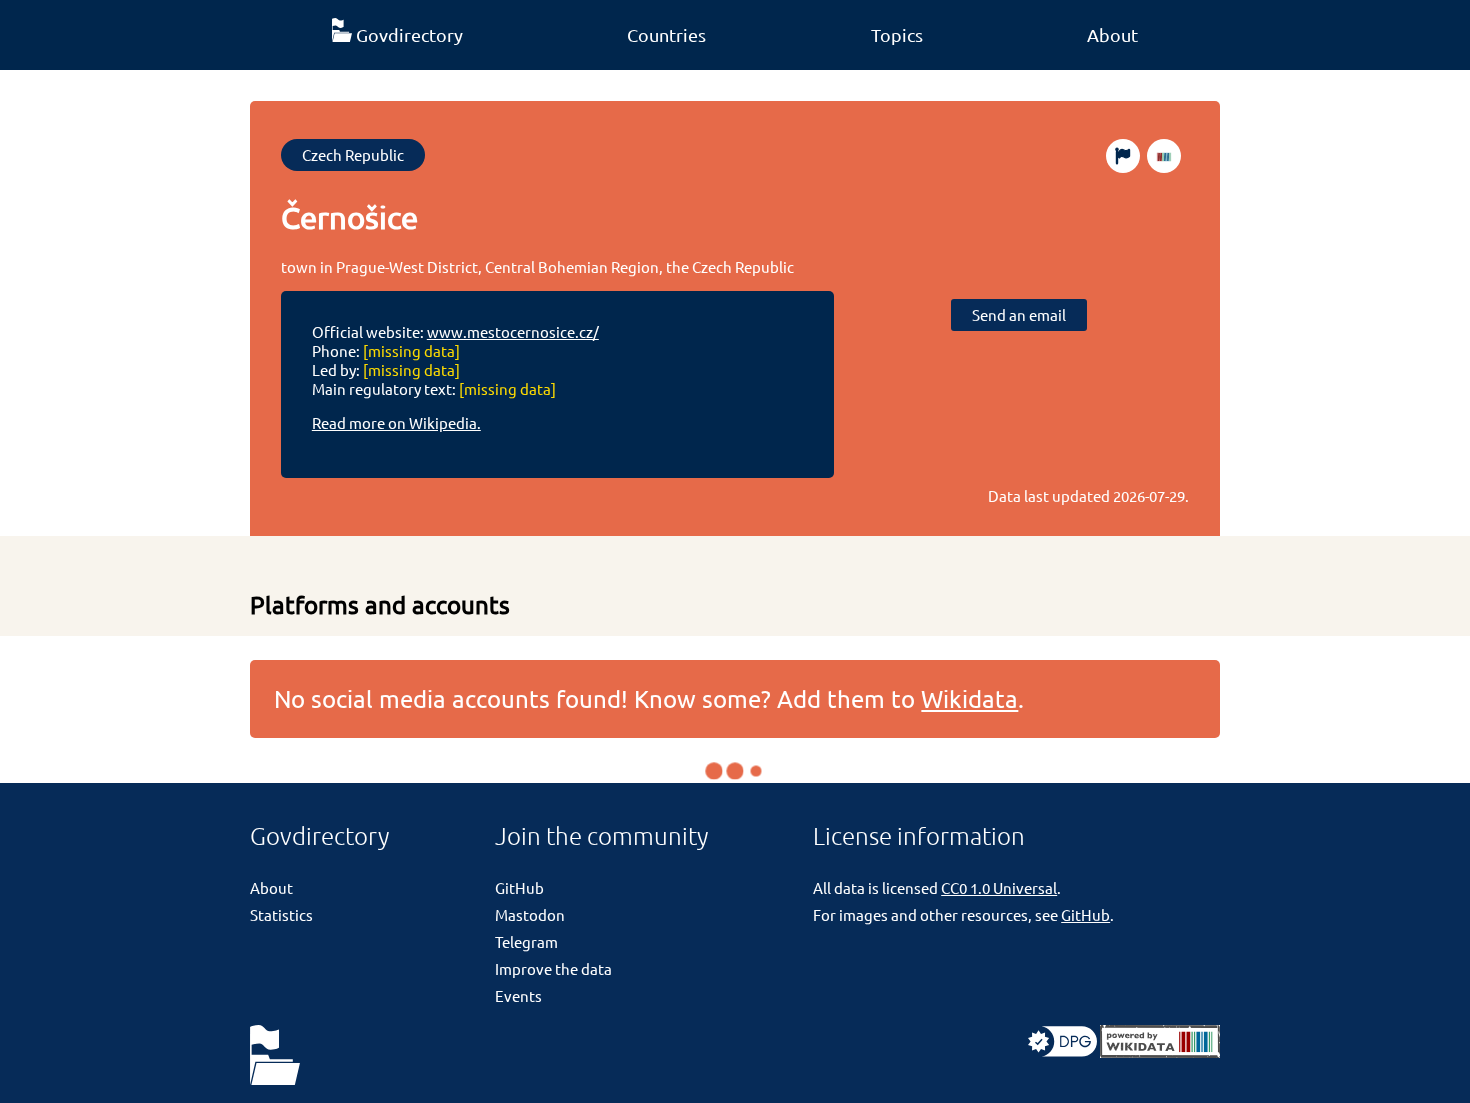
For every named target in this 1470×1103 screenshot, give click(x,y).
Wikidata (969, 698)
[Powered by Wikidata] (1160, 1051)
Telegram (526, 941)
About (1112, 34)
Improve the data (553, 968)
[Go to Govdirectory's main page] (275, 1056)
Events (518, 995)
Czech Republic (353, 154)
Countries (666, 34)
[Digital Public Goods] (1062, 1051)
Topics (897, 34)
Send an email (1019, 314)
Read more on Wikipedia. (396, 422)
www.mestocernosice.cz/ (513, 331)
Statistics (281, 914)
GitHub (519, 887)
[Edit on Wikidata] (1164, 156)
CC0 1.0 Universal (999, 887)
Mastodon (530, 914)
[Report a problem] (1123, 156)
